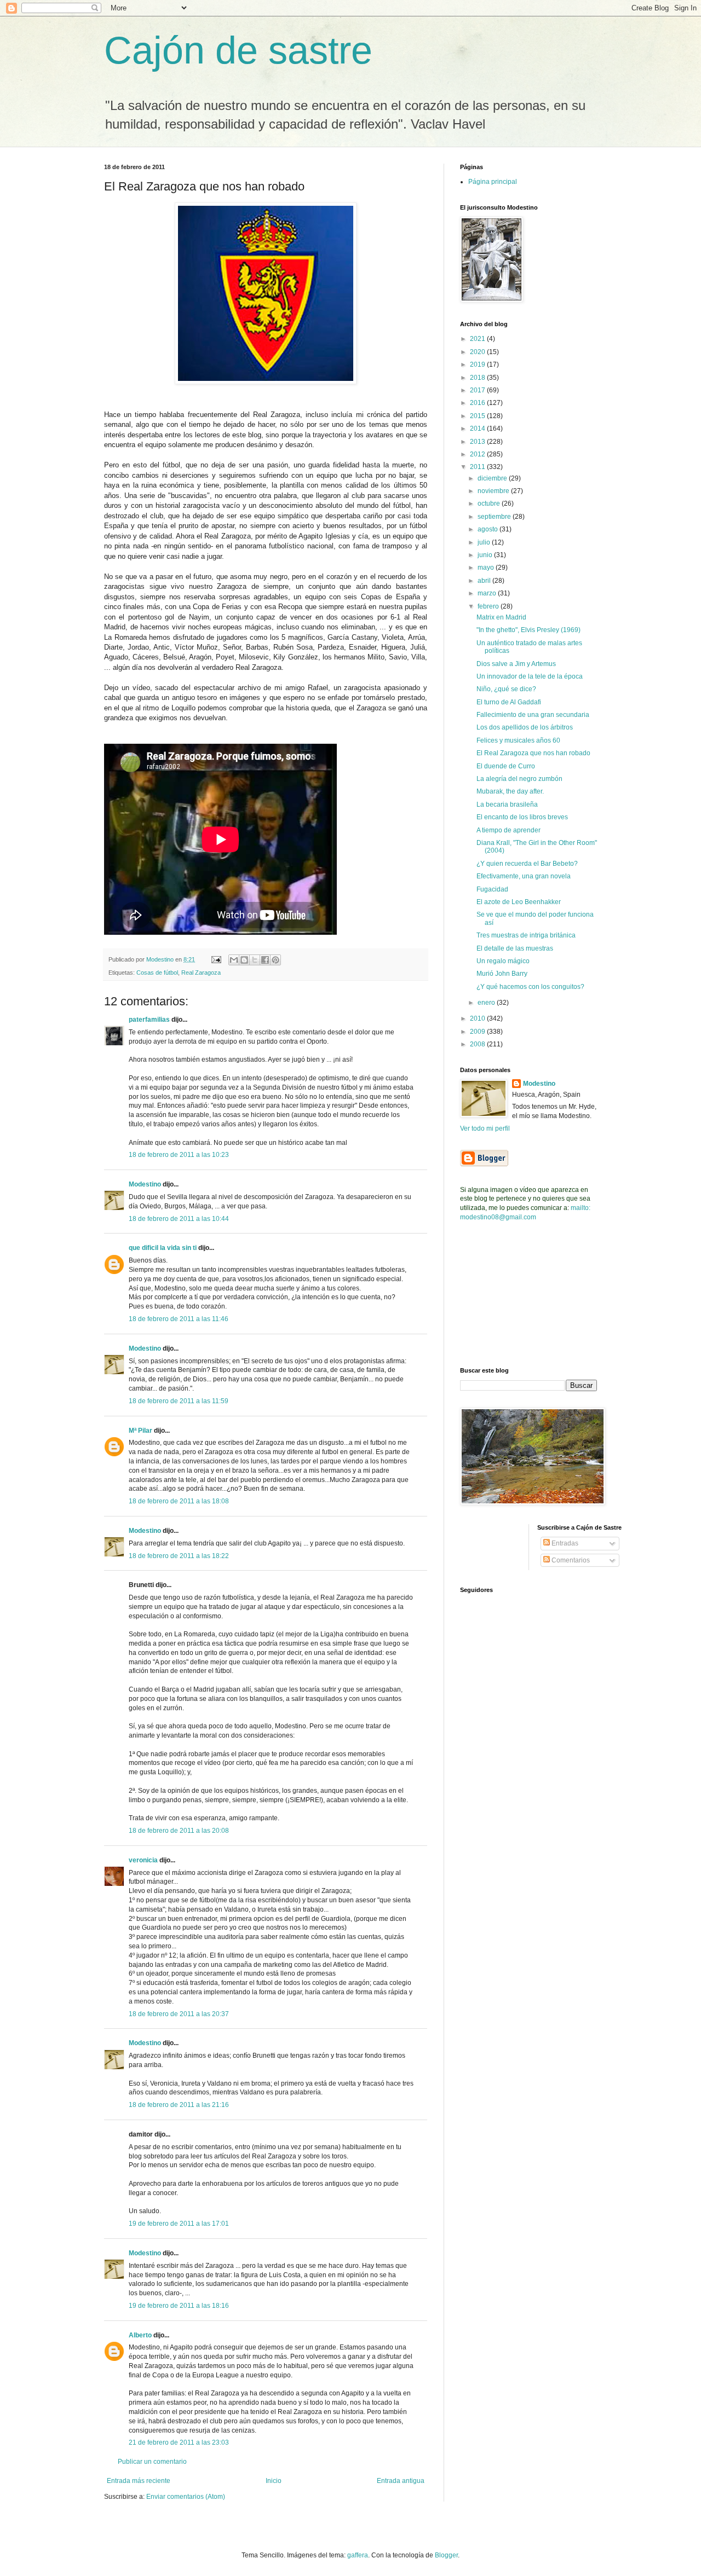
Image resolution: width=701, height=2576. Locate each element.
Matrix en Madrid (501, 617)
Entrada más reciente (139, 2481)
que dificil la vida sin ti (163, 1248)
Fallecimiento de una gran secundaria (533, 715)
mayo (487, 568)
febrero (489, 606)
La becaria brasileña (507, 804)
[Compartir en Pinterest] (275, 960)
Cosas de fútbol (157, 972)
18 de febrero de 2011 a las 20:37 (179, 2014)
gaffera (358, 2555)
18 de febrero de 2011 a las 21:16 (179, 2105)
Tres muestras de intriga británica (526, 935)
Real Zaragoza (201, 972)
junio (486, 555)
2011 (478, 467)
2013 (478, 442)
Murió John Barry (502, 974)
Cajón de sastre (238, 50)
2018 (478, 378)
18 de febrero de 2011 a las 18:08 (179, 1501)
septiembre (495, 517)
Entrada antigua (401, 2481)
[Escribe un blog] (244, 960)
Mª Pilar (140, 1431)
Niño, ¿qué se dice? (506, 689)
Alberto (140, 2335)
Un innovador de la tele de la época (530, 676)
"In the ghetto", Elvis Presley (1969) (528, 630)
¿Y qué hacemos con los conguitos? (530, 987)
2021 (478, 339)
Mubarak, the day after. (510, 791)
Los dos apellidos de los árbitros (525, 727)
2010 (478, 1018)
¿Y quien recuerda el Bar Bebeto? (527, 864)
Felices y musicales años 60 (518, 740)
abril (485, 581)
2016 (478, 403)
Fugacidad (492, 889)
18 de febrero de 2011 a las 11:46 (179, 1319)
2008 (478, 1044)
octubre (490, 503)
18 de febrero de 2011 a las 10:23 (179, 1155)
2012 (478, 454)
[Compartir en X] (255, 960)
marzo (488, 593)
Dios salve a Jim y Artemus (516, 664)
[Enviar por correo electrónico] (234, 960)
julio (485, 542)
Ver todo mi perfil (485, 1128)
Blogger (446, 2555)
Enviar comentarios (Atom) (186, 2497)
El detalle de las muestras (515, 948)
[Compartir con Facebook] (265, 960)
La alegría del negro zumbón (519, 779)
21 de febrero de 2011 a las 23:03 (179, 2442)
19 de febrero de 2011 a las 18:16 (179, 2306)
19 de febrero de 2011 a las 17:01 (179, 2224)
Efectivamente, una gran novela (524, 876)
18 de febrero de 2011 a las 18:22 (179, 1556)
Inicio (274, 2481)
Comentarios (570, 1560)
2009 (478, 1032)
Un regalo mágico (503, 961)
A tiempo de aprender (508, 830)
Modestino (145, 1184)
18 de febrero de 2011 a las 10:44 (179, 1219)
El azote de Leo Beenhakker (519, 902)
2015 (478, 416)
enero (487, 1003)
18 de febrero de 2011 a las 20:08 (179, 1831)
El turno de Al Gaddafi (509, 702)
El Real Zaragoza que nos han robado (533, 753)
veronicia (143, 1860)
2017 (478, 390)
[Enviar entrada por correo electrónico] (216, 959)
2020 (478, 352)
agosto (489, 529)
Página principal (493, 182)
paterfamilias (149, 1020)
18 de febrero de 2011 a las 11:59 (179, 1401)
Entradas (564, 1543)
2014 (478, 429)
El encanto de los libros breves (522, 817)
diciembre (493, 478)
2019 (478, 364)
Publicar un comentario (152, 2462)
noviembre (494, 491)
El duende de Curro (506, 766)
